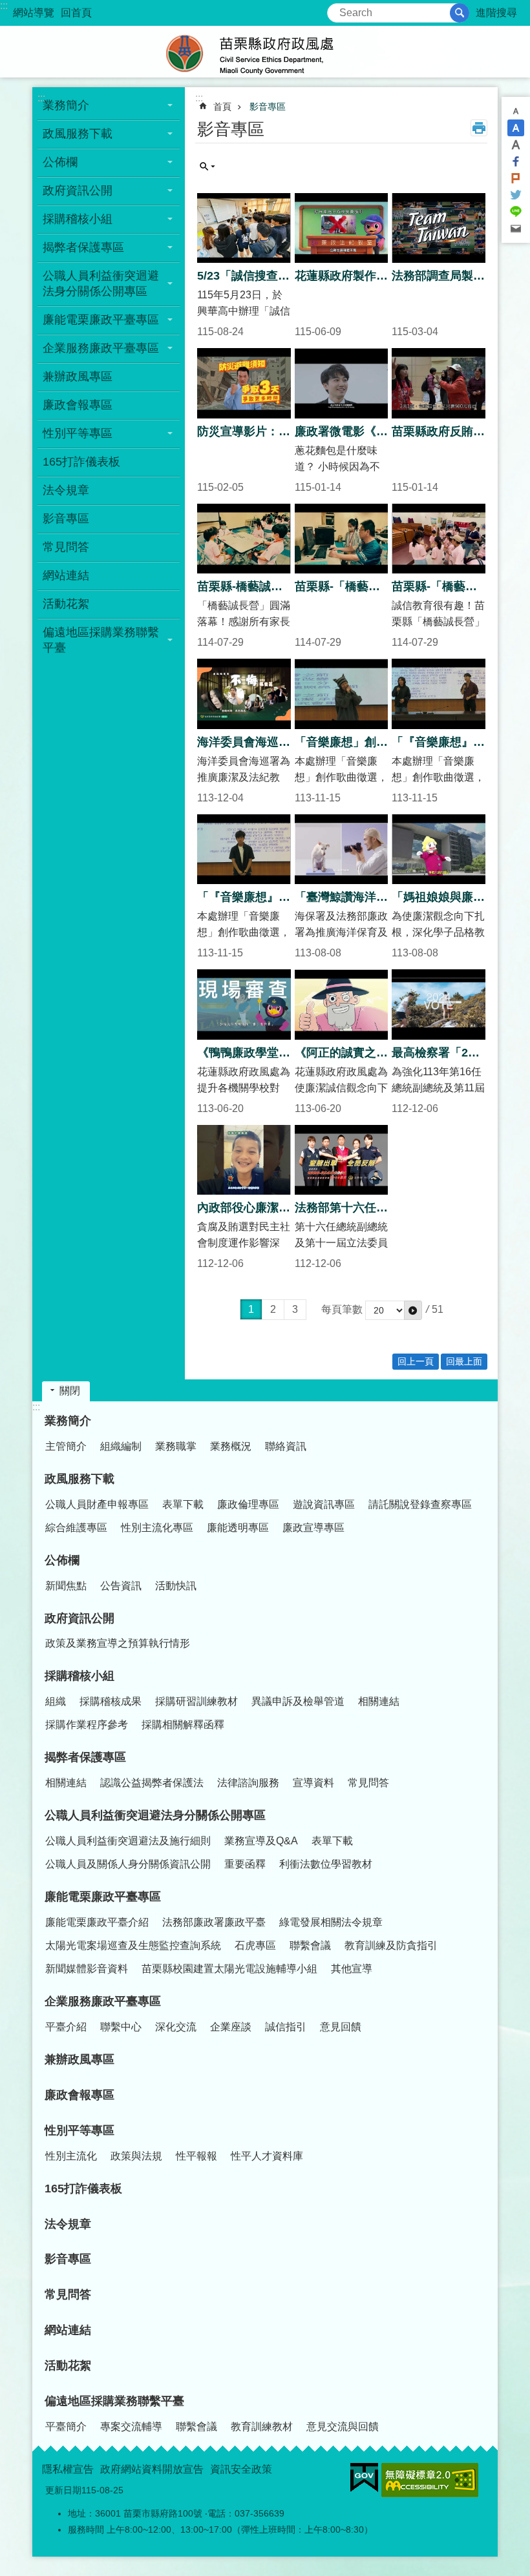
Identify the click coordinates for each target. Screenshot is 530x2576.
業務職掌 (176, 1446)
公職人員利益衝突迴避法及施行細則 (128, 1841)
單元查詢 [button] (207, 167)
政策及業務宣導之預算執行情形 (118, 1643)
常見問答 (66, 547)
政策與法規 (136, 2156)
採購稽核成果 (111, 1701)
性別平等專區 (78, 433)
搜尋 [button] (460, 13)
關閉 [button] (70, 1391)
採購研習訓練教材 (196, 1701)
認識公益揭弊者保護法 (152, 1783)
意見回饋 (341, 2027)
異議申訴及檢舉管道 (298, 1701)
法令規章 (66, 490)
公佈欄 (60, 162)
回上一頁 (416, 1361)
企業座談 (231, 2027)
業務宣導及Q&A (261, 1841)
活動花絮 (66, 604)
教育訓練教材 (262, 2427)
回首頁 (76, 13)
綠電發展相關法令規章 (331, 1922)
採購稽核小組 (78, 219)
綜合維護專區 (76, 1528)
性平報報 (196, 2156)
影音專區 (66, 519)
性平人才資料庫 (267, 2156)
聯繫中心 (121, 2027)
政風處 (265, 52)
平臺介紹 (66, 2027)
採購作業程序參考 (87, 1725)
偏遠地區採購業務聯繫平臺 (101, 640)
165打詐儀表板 (81, 462)
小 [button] (516, 111)
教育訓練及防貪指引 (391, 1945)
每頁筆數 (342, 1309)
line (516, 212)
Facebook (516, 161)
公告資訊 (121, 1586)
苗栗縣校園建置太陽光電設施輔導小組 (229, 1969)
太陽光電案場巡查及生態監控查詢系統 (133, 1945)
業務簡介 (66, 105)
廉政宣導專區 (313, 1528)
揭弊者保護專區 (83, 247)
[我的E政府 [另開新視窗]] (364, 2478)
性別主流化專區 (157, 1528)
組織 (56, 1701)
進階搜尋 (496, 13)
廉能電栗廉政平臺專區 (101, 320)
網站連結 (66, 575)
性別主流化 (71, 2156)
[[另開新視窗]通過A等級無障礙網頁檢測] (430, 2480)
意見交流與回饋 (343, 2427)
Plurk (516, 178)
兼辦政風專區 (78, 376)
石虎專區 (255, 1945)
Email (516, 229)
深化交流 (176, 2027)
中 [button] (516, 128)
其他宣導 (352, 1969)
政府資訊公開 (78, 191)
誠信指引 (286, 2027)
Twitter (516, 195)
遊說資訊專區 (324, 1504)
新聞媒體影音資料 (87, 1969)
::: (4, 5)
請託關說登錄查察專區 (420, 1504)
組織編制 (121, 1446)
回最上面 (464, 1361)
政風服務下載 (78, 134)
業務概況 (231, 1446)
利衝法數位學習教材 (326, 1864)
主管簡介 (66, 1446)
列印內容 (479, 128)
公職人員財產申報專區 (97, 1504)
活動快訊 (176, 1586)
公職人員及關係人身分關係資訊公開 (128, 1864)
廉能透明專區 (238, 1528)
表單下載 (183, 1504)
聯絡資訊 (286, 1446)
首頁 (222, 107)
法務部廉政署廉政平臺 (214, 1922)
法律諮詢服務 (248, 1783)
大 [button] (516, 145)
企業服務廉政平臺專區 (101, 348)
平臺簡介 (66, 2427)
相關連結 (379, 1701)
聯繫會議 (310, 1945)
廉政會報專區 (78, 405)
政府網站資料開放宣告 (152, 2469)
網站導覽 (34, 13)
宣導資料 (313, 1783)
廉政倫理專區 (248, 1504)
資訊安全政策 (241, 2469)
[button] (413, 1310)
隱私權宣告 (68, 2469)
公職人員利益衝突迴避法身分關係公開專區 (101, 283)
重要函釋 (245, 1864)
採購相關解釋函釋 (183, 1725)
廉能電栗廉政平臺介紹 (97, 1922)
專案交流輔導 (131, 2427)
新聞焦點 (66, 1586)
